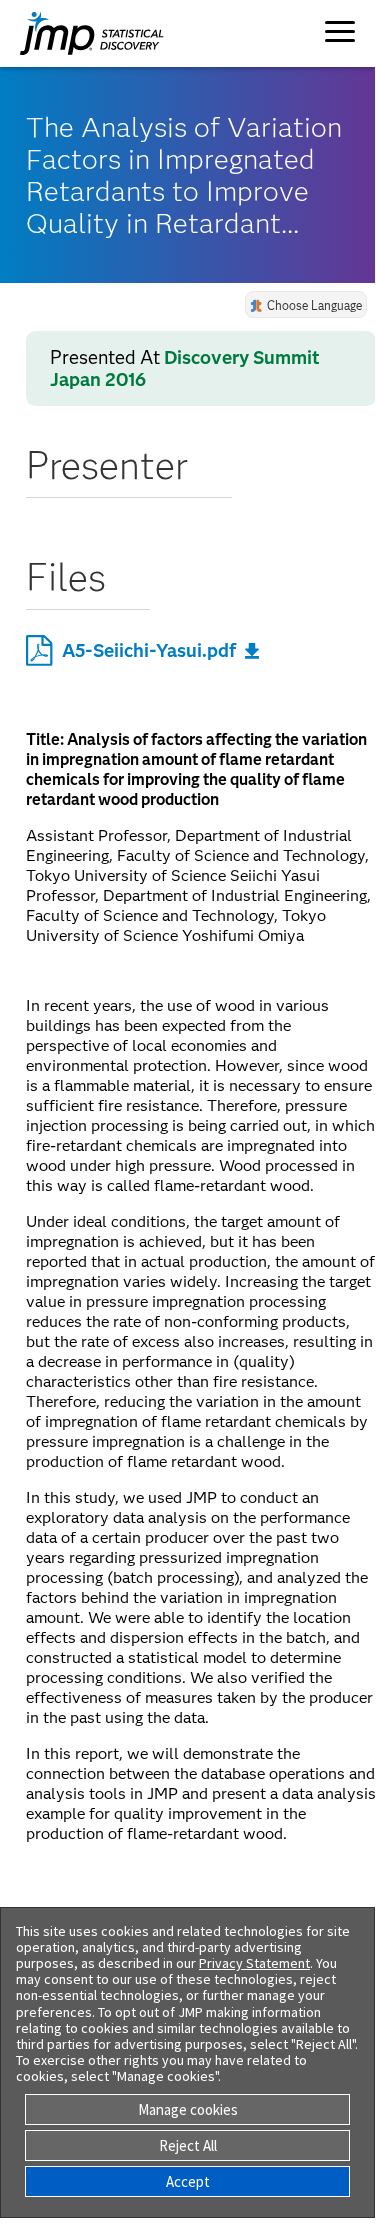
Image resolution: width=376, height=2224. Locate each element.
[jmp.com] (72, 33)
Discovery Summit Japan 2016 (185, 368)
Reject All (188, 2145)
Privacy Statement (254, 1963)
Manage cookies (188, 2109)
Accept (188, 2181)
